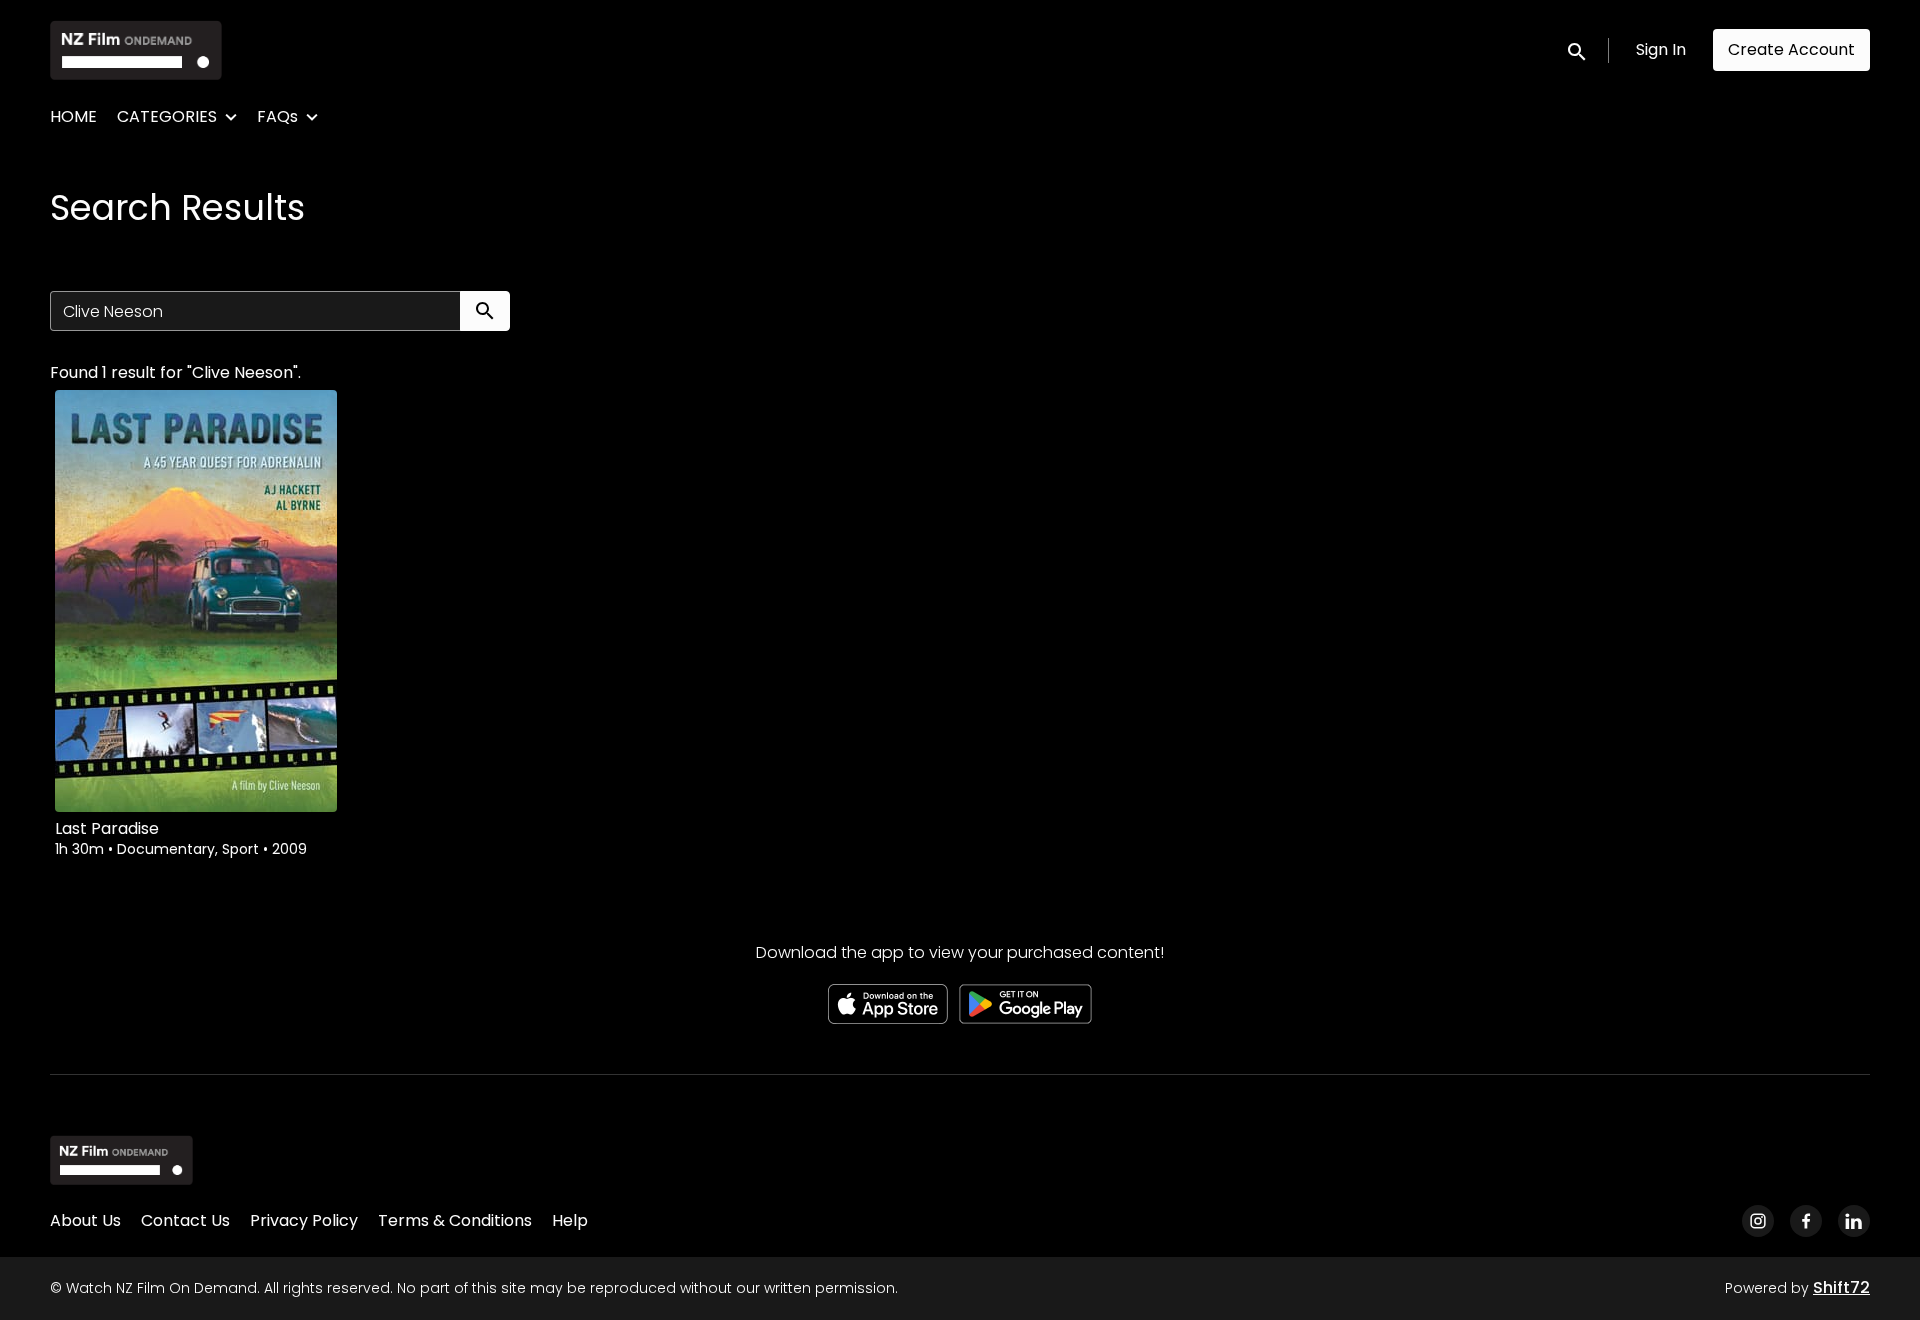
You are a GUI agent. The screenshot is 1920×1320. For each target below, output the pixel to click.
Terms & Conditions (455, 1220)
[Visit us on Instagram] (1758, 1221)
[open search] (1578, 49)
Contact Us (185, 1220)
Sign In (1661, 49)
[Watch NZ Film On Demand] (121, 1160)
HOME (73, 116)
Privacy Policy (304, 1220)
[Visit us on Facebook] (1806, 1221)
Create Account (1791, 49)
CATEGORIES (167, 116)
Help (570, 1220)
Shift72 (1841, 1287)
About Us (85, 1220)
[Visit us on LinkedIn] (1854, 1221)
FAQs (277, 116)
